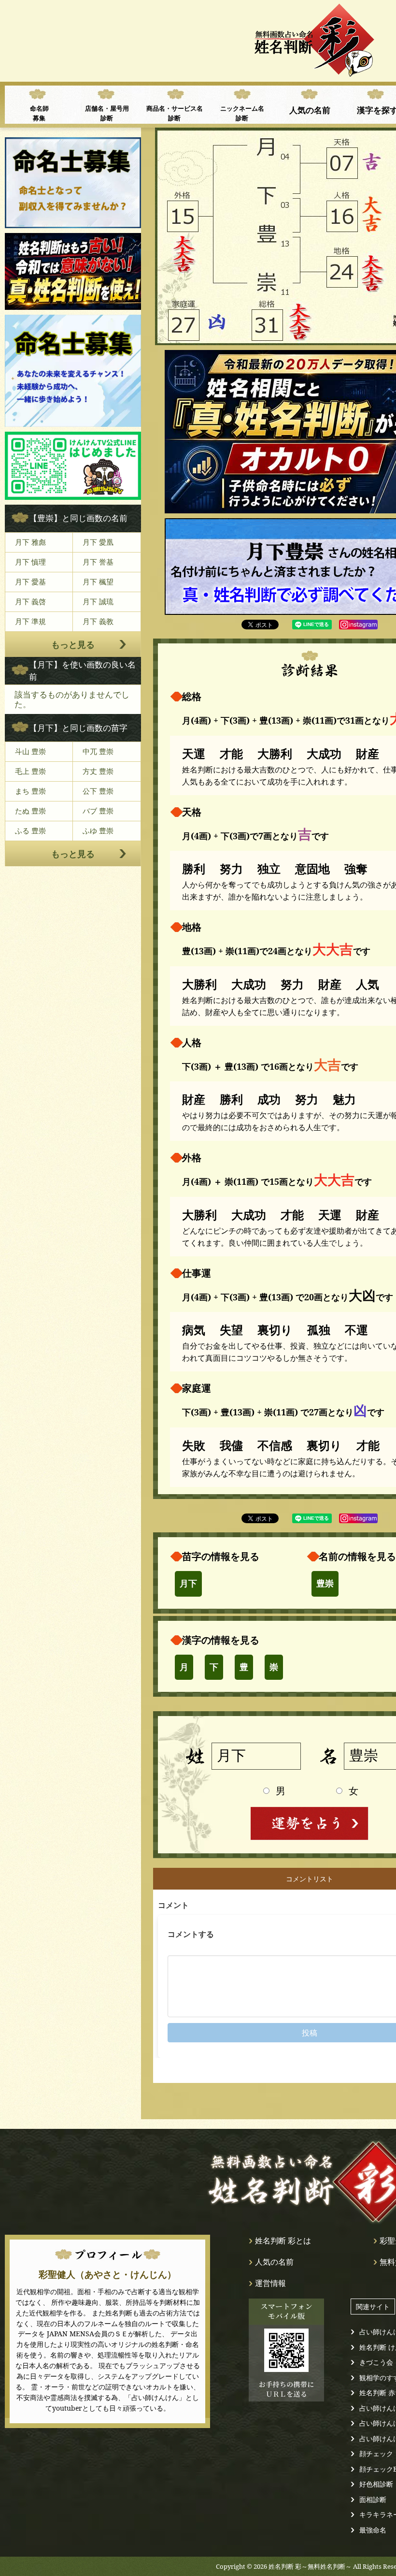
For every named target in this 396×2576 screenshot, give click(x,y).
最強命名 (373, 2530)
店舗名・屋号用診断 (107, 113)
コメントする (191, 1934)
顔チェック (376, 2453)
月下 (188, 1584)
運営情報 (270, 2283)
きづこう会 (376, 2362)
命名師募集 (39, 113)
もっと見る (73, 644)
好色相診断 (376, 2484)
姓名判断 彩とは (283, 2241)
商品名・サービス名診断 (175, 113)
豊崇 (325, 1584)
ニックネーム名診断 (242, 113)
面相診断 (373, 2499)
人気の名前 (310, 110)
